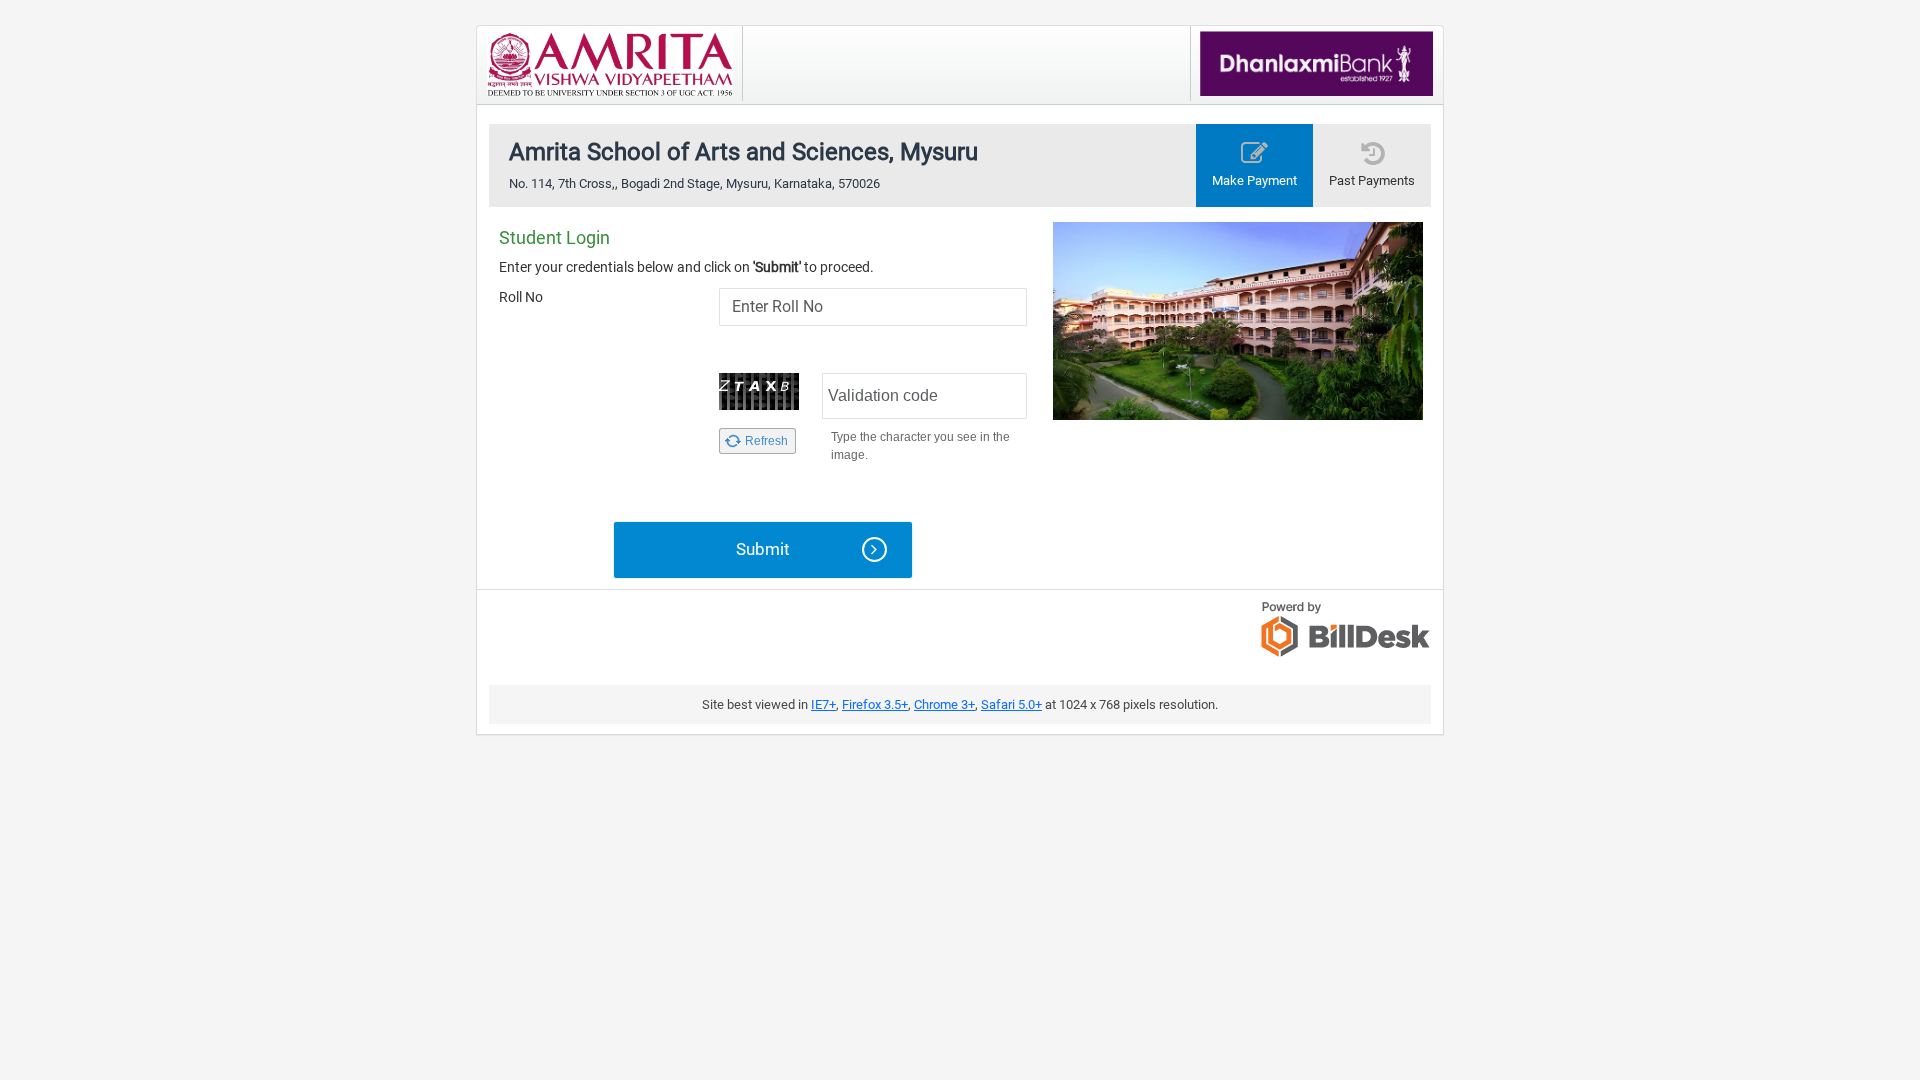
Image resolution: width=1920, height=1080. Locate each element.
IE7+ (823, 704)
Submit (763, 549)
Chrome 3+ (944, 704)
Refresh (766, 441)
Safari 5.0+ (1011, 704)
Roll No (521, 297)
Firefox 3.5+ (875, 704)
